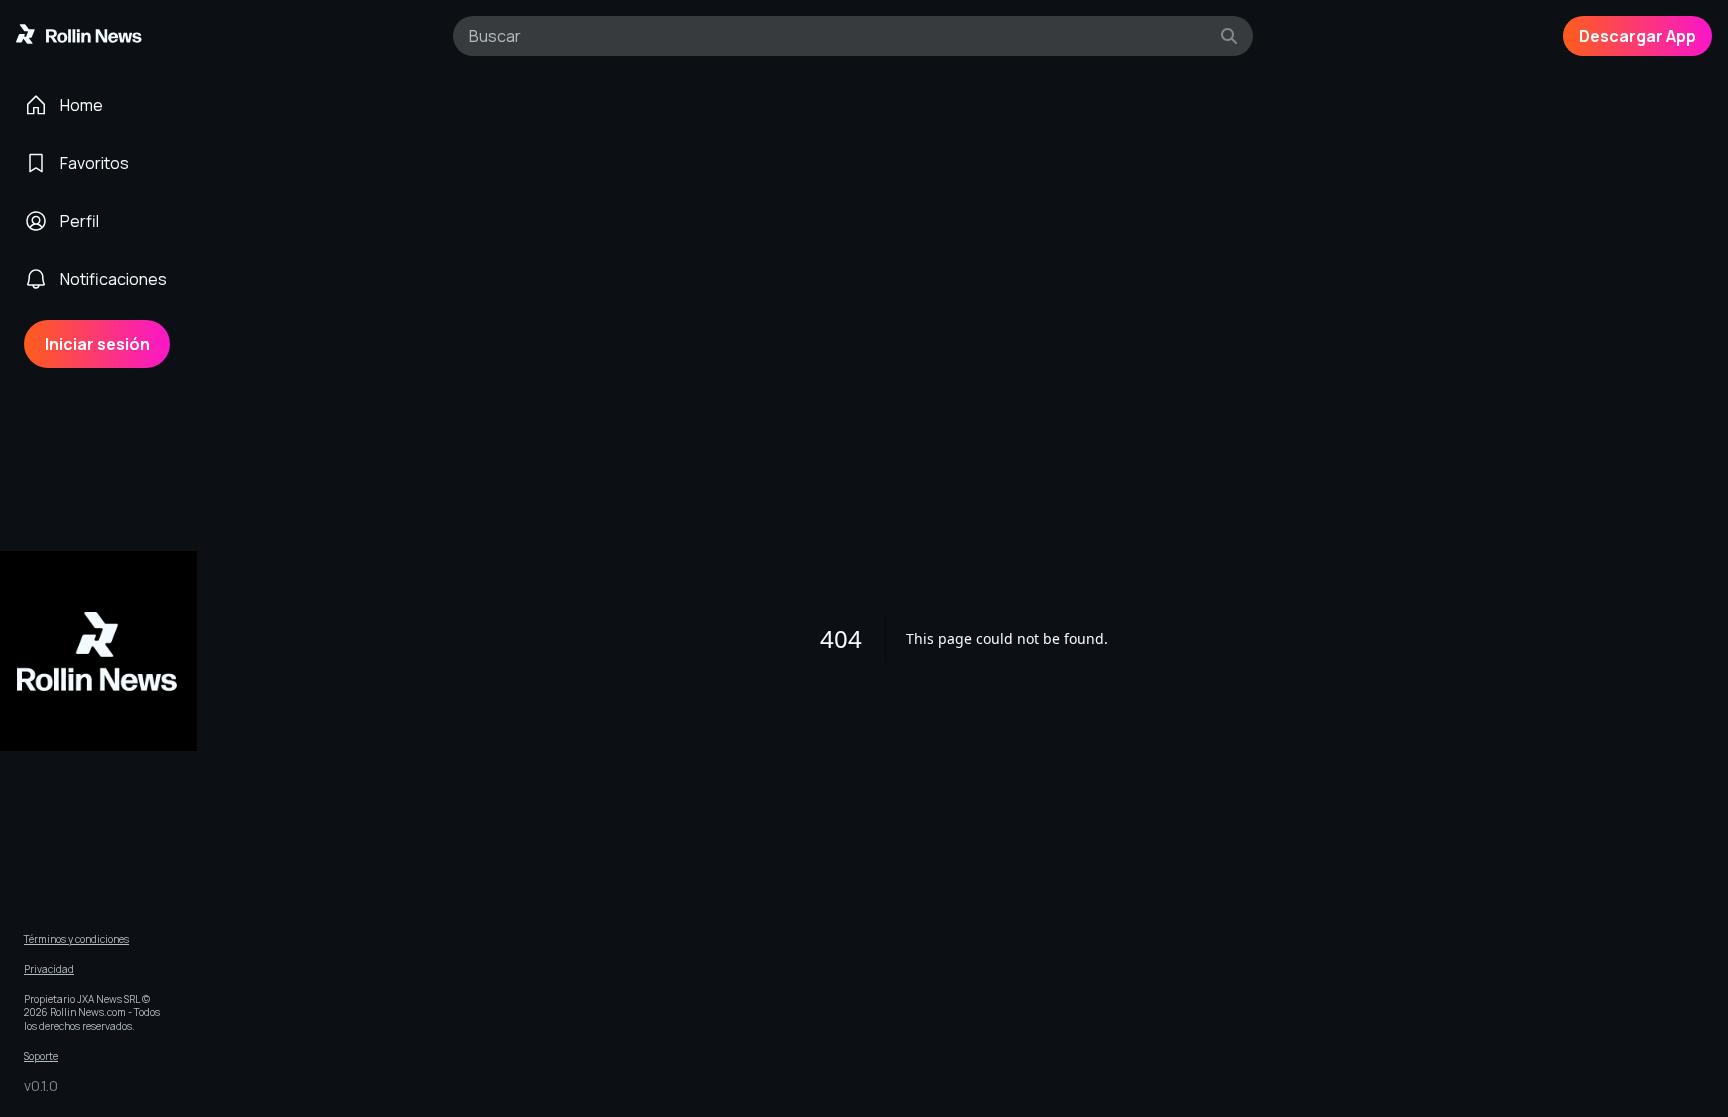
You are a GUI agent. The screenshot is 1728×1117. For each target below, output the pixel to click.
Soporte (41, 1056)
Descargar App (1637, 36)
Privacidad (49, 969)
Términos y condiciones (76, 939)
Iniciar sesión (97, 344)
